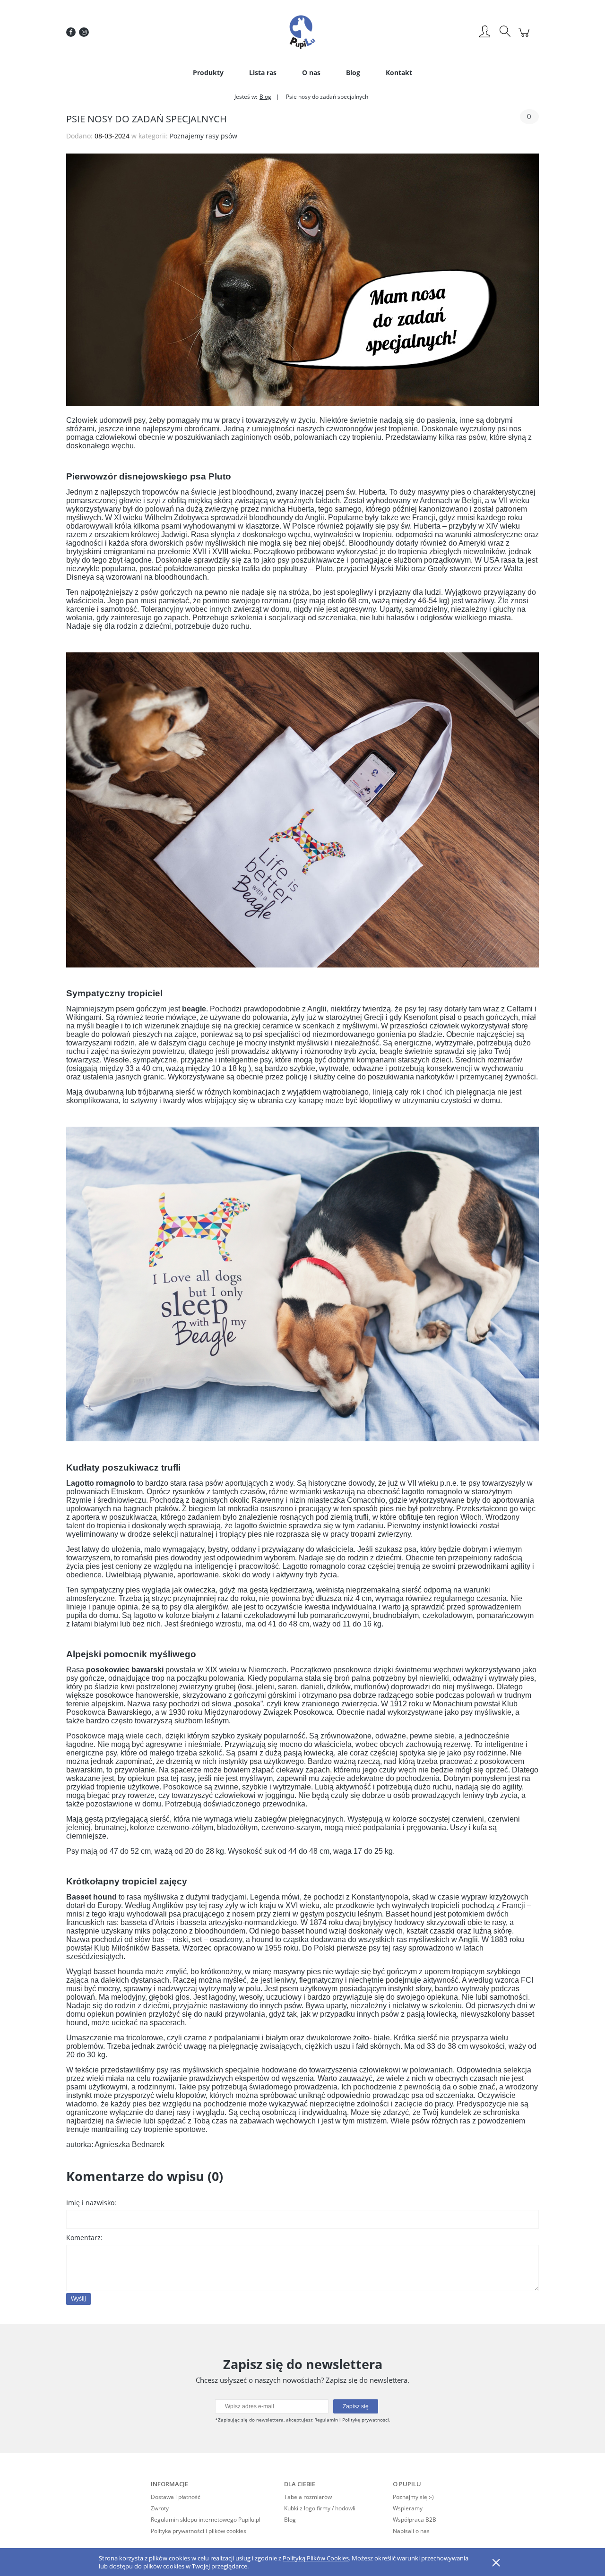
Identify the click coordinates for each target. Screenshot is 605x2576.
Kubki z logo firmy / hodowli (320, 2508)
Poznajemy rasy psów (203, 136)
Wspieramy (408, 2508)
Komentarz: (84, 2238)
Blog (290, 2520)
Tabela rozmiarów (308, 2497)
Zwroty (160, 2508)
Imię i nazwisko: (91, 2203)
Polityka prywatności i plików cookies (199, 2531)
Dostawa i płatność (176, 2497)
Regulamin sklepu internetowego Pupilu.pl (206, 2520)
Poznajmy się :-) (413, 2497)
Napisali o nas (411, 2531)
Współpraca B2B (415, 2520)
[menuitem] (208, 73)
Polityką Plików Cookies (316, 2558)
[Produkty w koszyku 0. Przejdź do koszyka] (525, 37)
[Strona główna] (302, 32)
